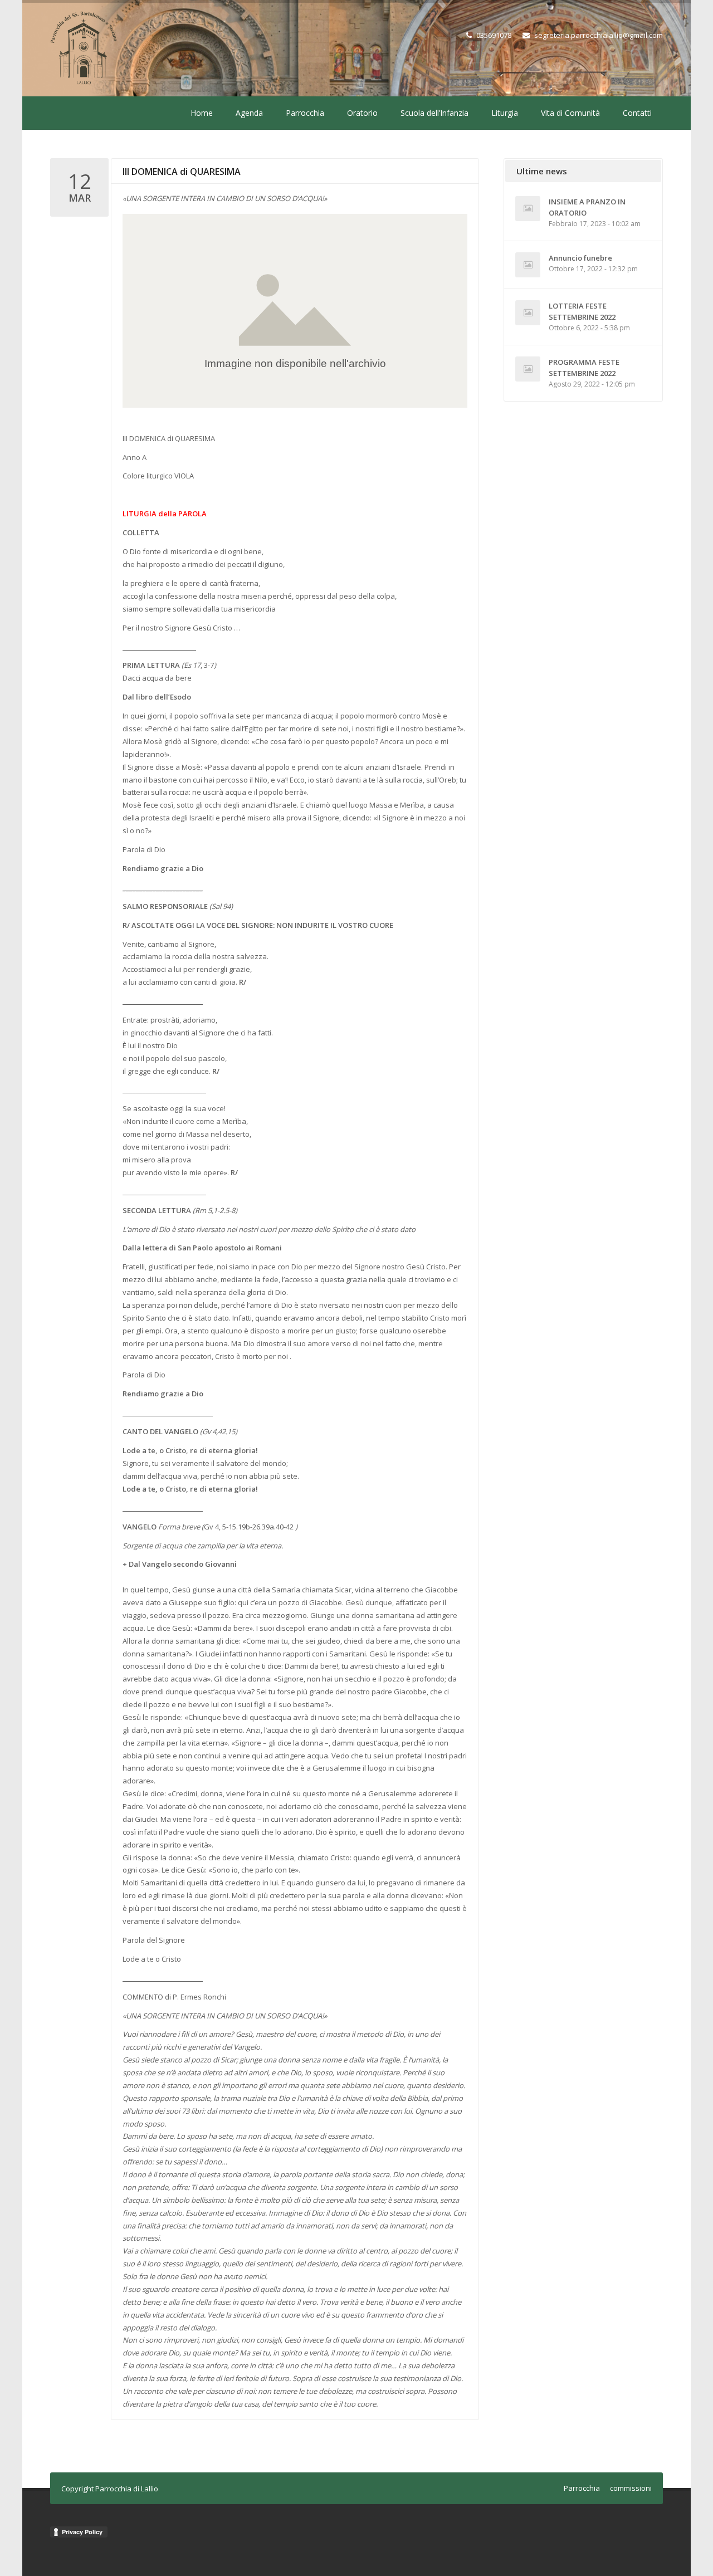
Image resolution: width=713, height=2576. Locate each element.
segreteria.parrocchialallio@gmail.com (599, 35)
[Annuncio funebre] (528, 265)
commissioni (631, 2488)
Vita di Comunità (570, 113)
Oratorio (362, 113)
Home (202, 113)
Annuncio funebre (580, 258)
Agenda (249, 113)
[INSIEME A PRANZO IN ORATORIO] (528, 209)
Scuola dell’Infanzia (434, 113)
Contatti (637, 113)
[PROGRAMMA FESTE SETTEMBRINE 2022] (528, 369)
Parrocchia (305, 113)
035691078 (494, 35)
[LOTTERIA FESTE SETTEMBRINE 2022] (528, 313)
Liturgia (505, 113)
